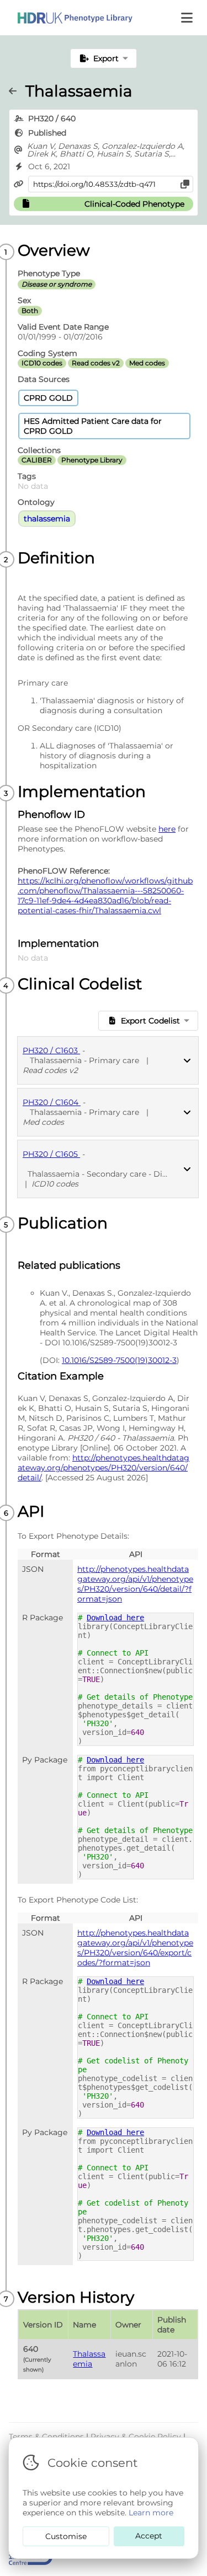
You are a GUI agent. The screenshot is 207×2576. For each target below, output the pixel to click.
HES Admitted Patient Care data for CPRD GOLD (93, 426)
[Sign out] (66, 18)
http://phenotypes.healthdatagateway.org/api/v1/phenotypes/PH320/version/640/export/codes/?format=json (135, 1948)
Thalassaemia (89, 2359)
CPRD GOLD (48, 398)
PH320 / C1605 (51, 1154)
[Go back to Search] (17, 91)
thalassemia (47, 519)
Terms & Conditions (47, 2437)
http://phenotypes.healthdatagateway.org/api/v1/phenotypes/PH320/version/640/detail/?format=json (135, 1584)
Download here (115, 1618)
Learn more (151, 2513)
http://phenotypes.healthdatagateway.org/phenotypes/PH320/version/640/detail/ (104, 1468)
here (167, 829)
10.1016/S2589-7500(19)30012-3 (119, 1360)
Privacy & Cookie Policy (137, 2437)
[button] (188, 18)
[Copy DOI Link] (185, 184)
